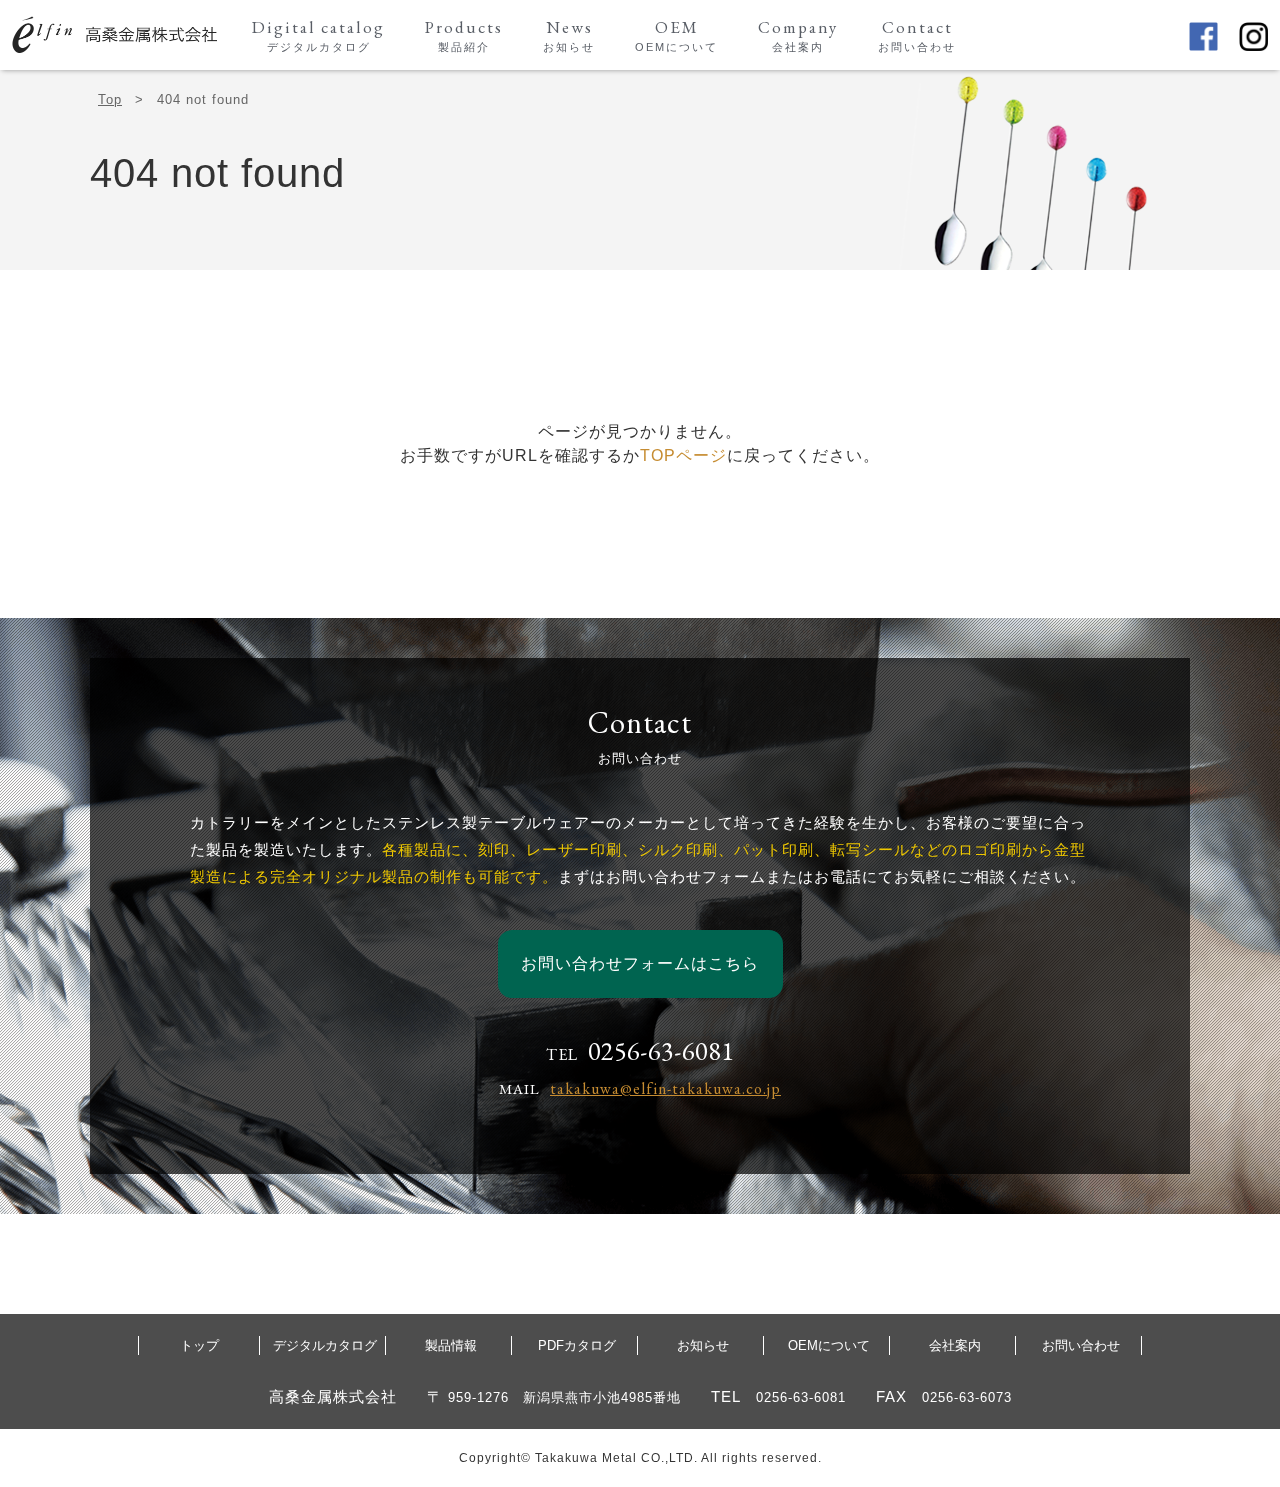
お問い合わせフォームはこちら (640, 963)
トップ (199, 1345)
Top (110, 99)
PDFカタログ (577, 1345)
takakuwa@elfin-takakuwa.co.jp (665, 1088)
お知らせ (703, 1345)
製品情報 (451, 1345)
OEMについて (829, 1345)
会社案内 (955, 1345)
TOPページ (683, 455)
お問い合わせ (1081, 1345)
